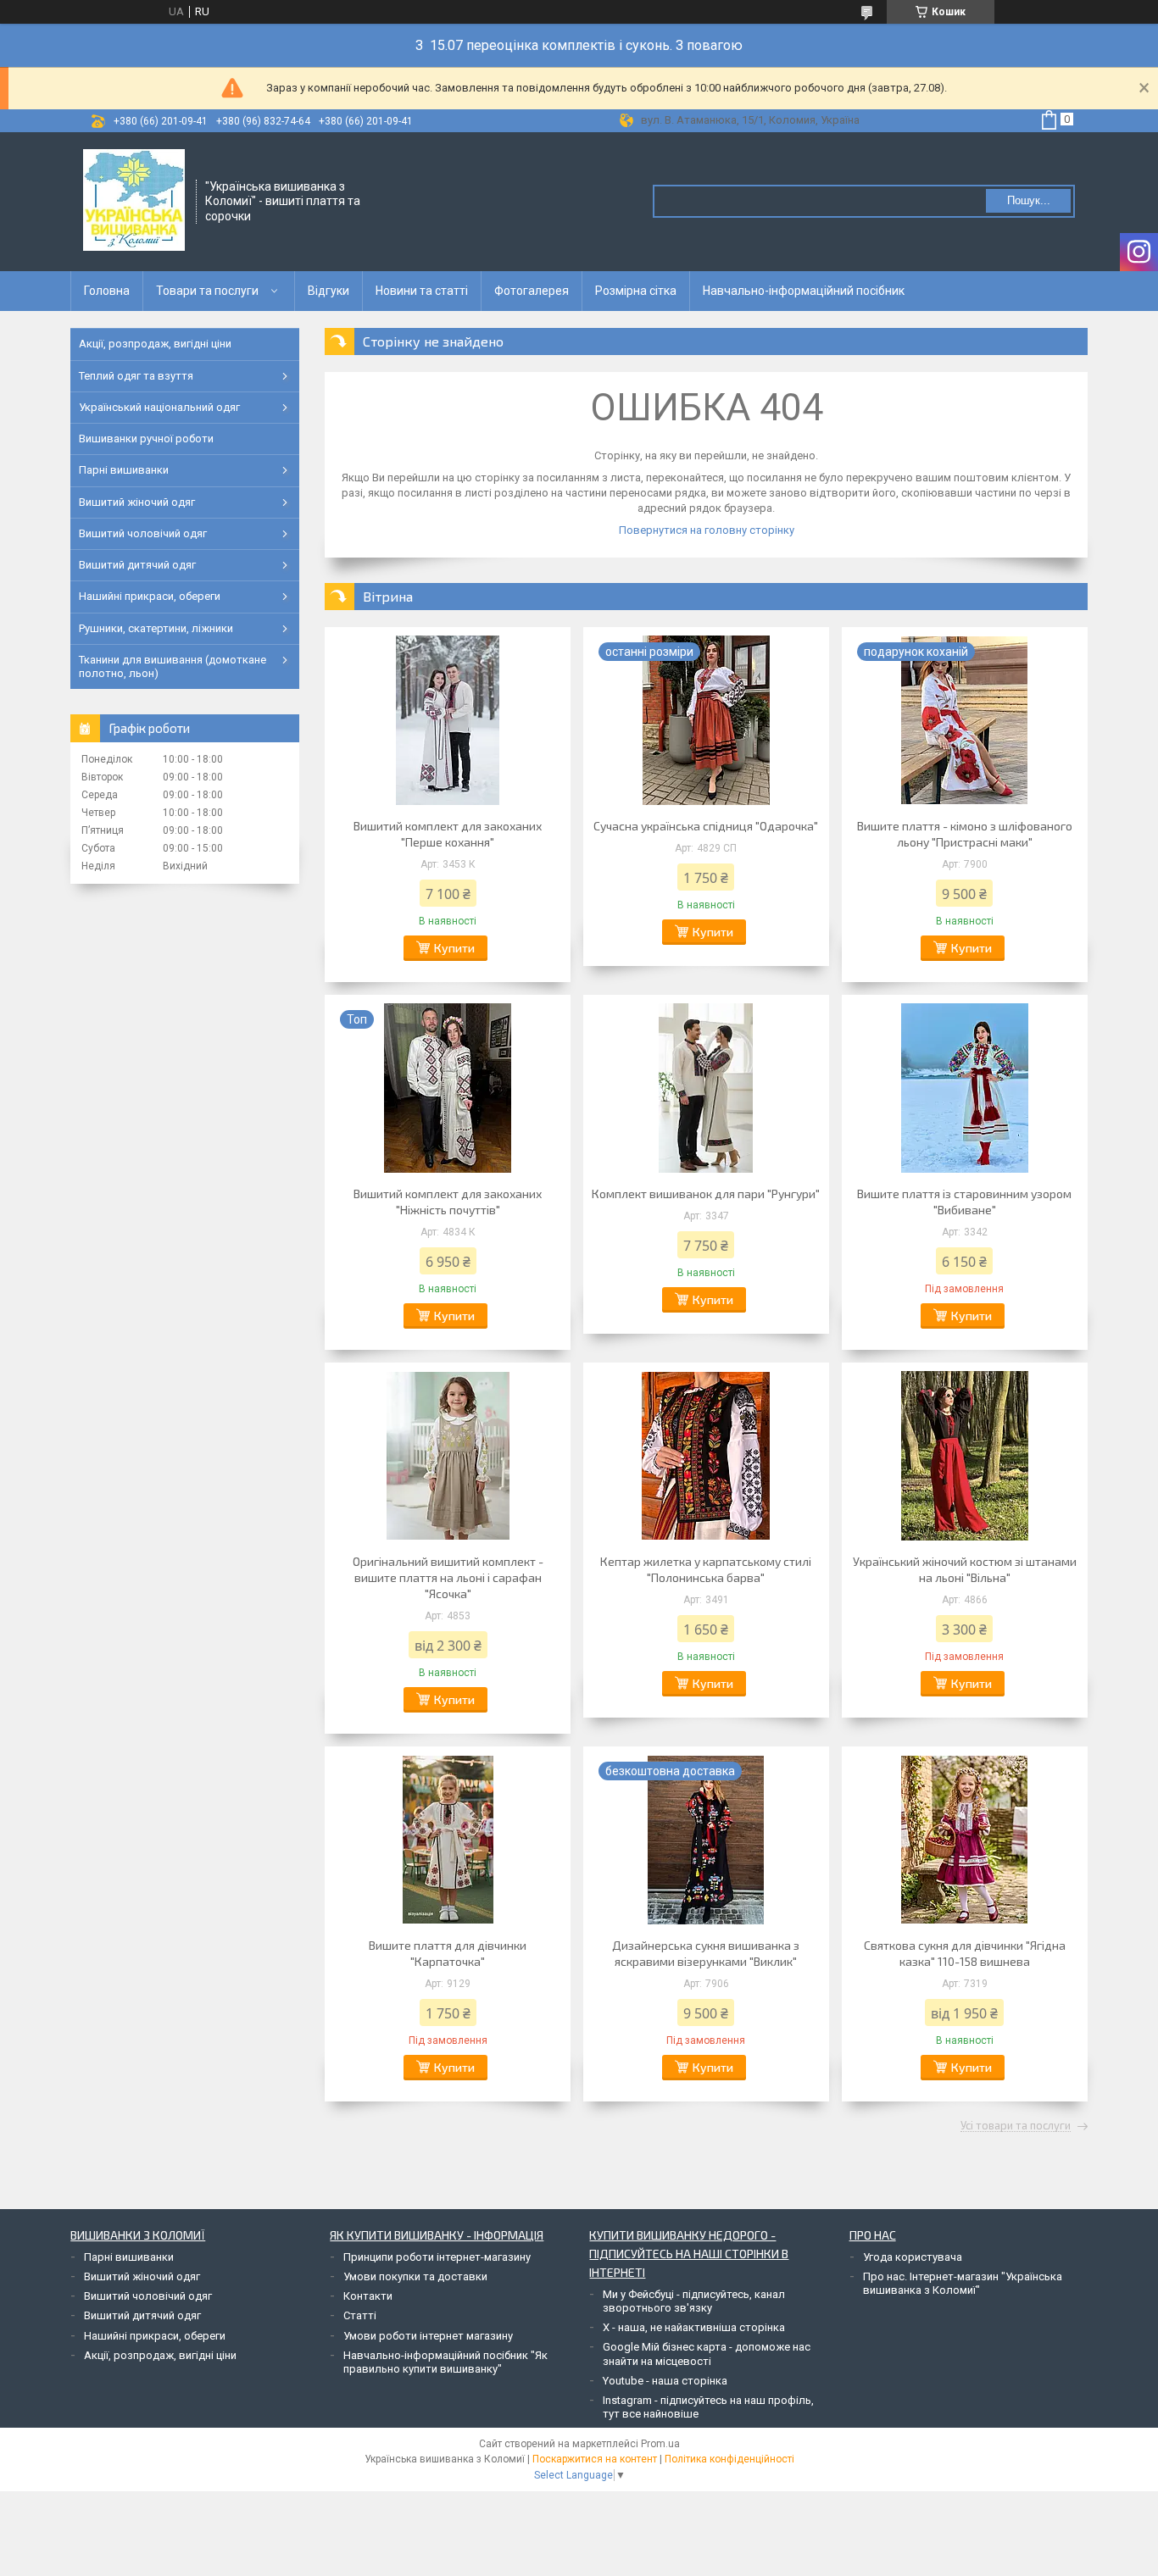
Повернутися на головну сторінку (707, 530)
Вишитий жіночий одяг (137, 502)
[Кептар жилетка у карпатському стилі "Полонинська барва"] (706, 1456)
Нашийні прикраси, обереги (150, 596)
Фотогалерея (532, 291)
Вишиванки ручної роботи (146, 439)
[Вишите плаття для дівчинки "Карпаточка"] (448, 1840)
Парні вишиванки (124, 470)
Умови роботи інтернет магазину (428, 2336)
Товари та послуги (207, 291)
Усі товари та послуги (1016, 2126)
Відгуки (328, 291)
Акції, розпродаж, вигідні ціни (155, 344)
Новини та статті (422, 291)
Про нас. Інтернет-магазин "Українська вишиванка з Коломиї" (963, 2283)
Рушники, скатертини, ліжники (156, 628)
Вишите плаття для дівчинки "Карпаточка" (448, 1953)
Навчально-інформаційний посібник (804, 291)
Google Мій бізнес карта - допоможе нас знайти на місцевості (707, 2354)
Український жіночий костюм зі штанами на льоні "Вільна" (965, 1569)
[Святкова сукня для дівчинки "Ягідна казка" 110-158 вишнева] (965, 1840)
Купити (454, 948)
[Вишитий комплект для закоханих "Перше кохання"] (448, 720)
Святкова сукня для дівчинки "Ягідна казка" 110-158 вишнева (965, 1953)
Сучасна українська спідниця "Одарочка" (706, 826)
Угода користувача (913, 2257)
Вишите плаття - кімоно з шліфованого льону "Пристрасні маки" (965, 834)
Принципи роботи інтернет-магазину (437, 2257)
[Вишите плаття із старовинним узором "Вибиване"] (965, 1088)
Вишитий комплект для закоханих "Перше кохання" (448, 834)
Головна (107, 291)
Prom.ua (660, 2444)
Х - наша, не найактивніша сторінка (694, 2327)
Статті (360, 2315)
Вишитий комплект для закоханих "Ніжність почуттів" (448, 1202)
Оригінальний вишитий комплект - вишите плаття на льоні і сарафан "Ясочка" (448, 1577)
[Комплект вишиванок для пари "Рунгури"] (706, 1088)
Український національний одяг (159, 407)
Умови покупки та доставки (415, 2276)
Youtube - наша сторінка (665, 2381)
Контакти (368, 2296)
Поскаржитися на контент (595, 2459)
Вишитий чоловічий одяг (143, 533)
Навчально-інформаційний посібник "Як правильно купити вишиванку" (445, 2362)
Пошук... (1029, 200)
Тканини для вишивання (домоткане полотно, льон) (173, 666)
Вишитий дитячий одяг (137, 565)
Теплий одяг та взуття (136, 376)
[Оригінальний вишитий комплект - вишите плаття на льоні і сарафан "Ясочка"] (448, 1456)
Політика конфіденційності (729, 2459)
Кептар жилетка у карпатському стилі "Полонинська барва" (706, 1569)
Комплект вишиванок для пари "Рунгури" (706, 1194)
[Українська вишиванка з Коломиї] (134, 200)
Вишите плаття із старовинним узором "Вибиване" (964, 1202)
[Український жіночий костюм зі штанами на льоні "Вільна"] (965, 1456)
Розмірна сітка (636, 291)
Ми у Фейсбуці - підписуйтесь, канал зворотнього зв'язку (694, 2301)
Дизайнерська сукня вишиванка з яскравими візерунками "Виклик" (706, 1953)
